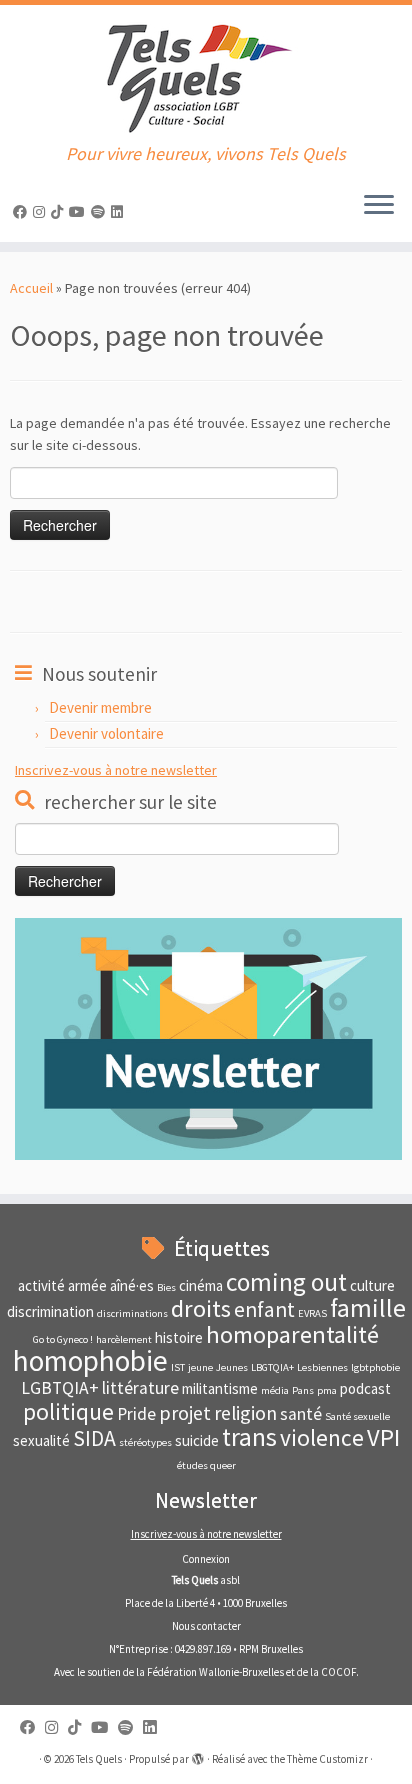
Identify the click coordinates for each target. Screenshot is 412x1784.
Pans (303, 1390)
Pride (136, 1414)
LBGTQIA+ (272, 1367)
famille (368, 1308)
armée (87, 1285)
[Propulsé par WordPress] (198, 1755)
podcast (365, 1388)
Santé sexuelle (357, 1416)
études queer (206, 1465)
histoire (179, 1337)
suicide (197, 1440)
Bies (166, 1287)
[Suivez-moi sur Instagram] (42, 212)
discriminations (132, 1313)
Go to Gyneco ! (63, 1339)
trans (249, 1437)
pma (327, 1390)
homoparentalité (292, 1334)
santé (301, 1414)
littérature (140, 1388)
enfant (264, 1309)
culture (372, 1285)
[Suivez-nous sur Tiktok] (60, 212)
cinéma (201, 1285)
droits (201, 1308)
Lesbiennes (322, 1367)
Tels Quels (99, 1759)
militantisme (220, 1388)
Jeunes (232, 1367)
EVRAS (312, 1313)
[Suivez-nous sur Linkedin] (120, 212)
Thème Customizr (327, 1759)
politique (68, 1411)
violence (322, 1437)
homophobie (90, 1360)
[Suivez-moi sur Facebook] (23, 212)
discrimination (50, 1311)
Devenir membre (100, 707)
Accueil (31, 288)
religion (245, 1412)
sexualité (41, 1440)
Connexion (206, 1559)
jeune (200, 1367)
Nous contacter (206, 1626)
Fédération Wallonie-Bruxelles (215, 1672)
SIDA (94, 1438)
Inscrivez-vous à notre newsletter (116, 770)
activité (41, 1285)
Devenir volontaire (106, 733)
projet (185, 1412)
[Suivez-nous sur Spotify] (101, 212)
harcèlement (124, 1339)
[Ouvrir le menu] (379, 206)
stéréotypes (145, 1442)
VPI (383, 1437)
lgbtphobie (375, 1367)
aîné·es (132, 1285)
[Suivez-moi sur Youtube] (80, 212)
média (275, 1390)
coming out (286, 1282)
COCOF (338, 1672)
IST (178, 1367)
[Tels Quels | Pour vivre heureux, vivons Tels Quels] (206, 74)
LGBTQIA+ (60, 1388)
